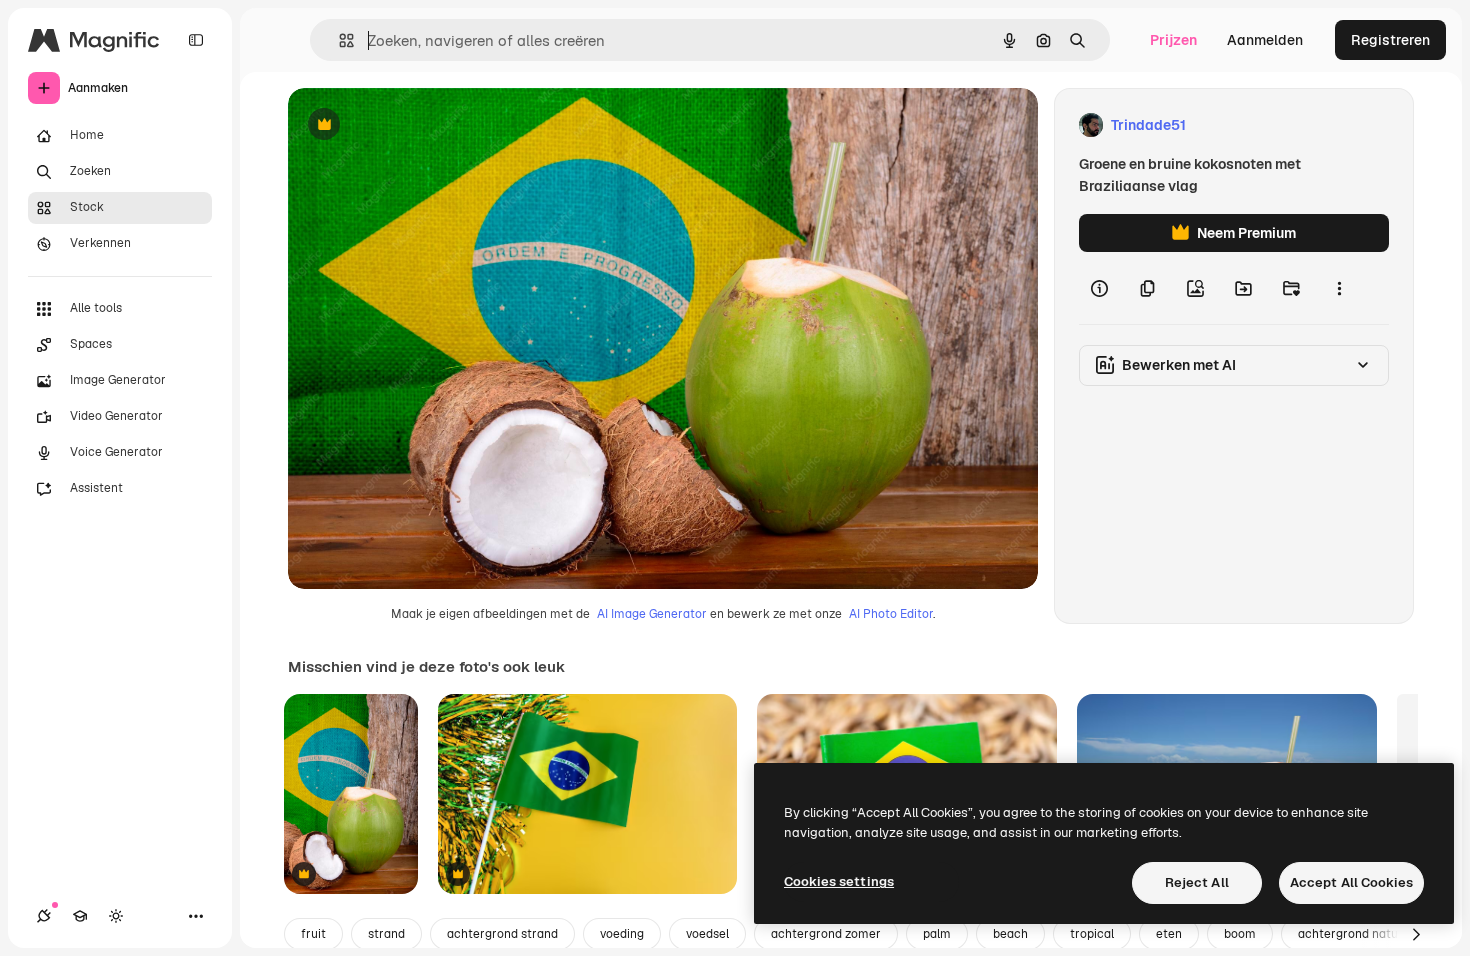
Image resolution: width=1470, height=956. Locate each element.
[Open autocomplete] (338, 40)
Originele (419, 125)
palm (937, 934)
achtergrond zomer (826, 934)
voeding (622, 934)
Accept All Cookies (1351, 882)
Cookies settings (839, 881)
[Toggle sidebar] (196, 40)
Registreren (1390, 40)
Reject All (1197, 882)
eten (1169, 934)
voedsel (707, 934)
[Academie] (80, 916)
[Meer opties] (1339, 288)
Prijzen (1173, 40)
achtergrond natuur (1354, 934)
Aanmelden (1265, 40)
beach (1010, 934)
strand (386, 934)
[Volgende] (1416, 934)
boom (1240, 934)
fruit (313, 934)
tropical (1092, 934)
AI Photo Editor (891, 614)
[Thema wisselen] (116, 916)
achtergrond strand (502, 934)
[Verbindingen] (44, 916)
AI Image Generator (652, 614)
